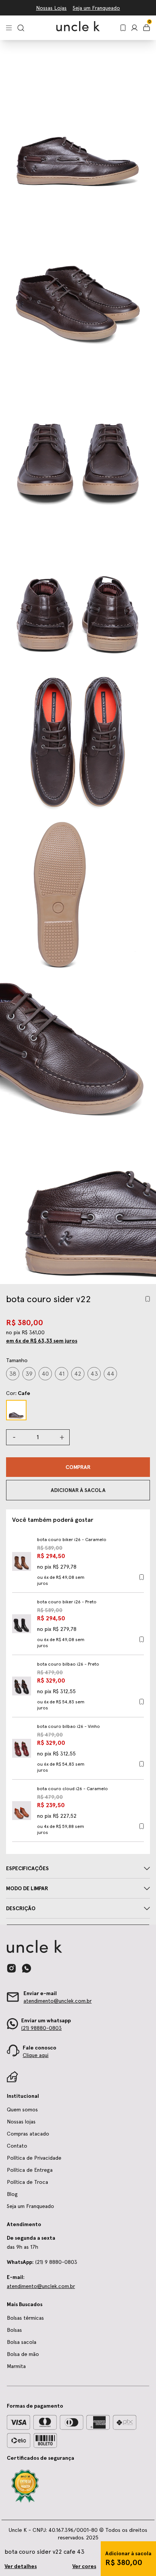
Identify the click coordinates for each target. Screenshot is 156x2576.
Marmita (16, 2366)
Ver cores (84, 2566)
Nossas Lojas (51, 8)
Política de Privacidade (34, 2158)
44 (111, 1374)
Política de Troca (27, 2182)
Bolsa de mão (23, 2354)
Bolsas (14, 2330)
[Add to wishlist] (148, 1299)
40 (45, 1374)
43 (94, 1374)
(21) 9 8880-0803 (42, 2262)
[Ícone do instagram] (11, 1968)
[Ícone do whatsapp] (27, 1968)
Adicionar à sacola (128, 2553)
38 (13, 1374)
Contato (17, 2146)
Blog (12, 2194)
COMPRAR (78, 1467)
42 (78, 1374)
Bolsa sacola (22, 2342)
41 (62, 1374)
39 (29, 1374)
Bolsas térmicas (25, 2318)
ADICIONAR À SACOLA (78, 1490)
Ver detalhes (21, 2566)
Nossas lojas (21, 2122)
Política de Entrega (30, 2170)
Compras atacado (28, 2134)
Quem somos (22, 2109)
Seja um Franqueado (96, 8)
